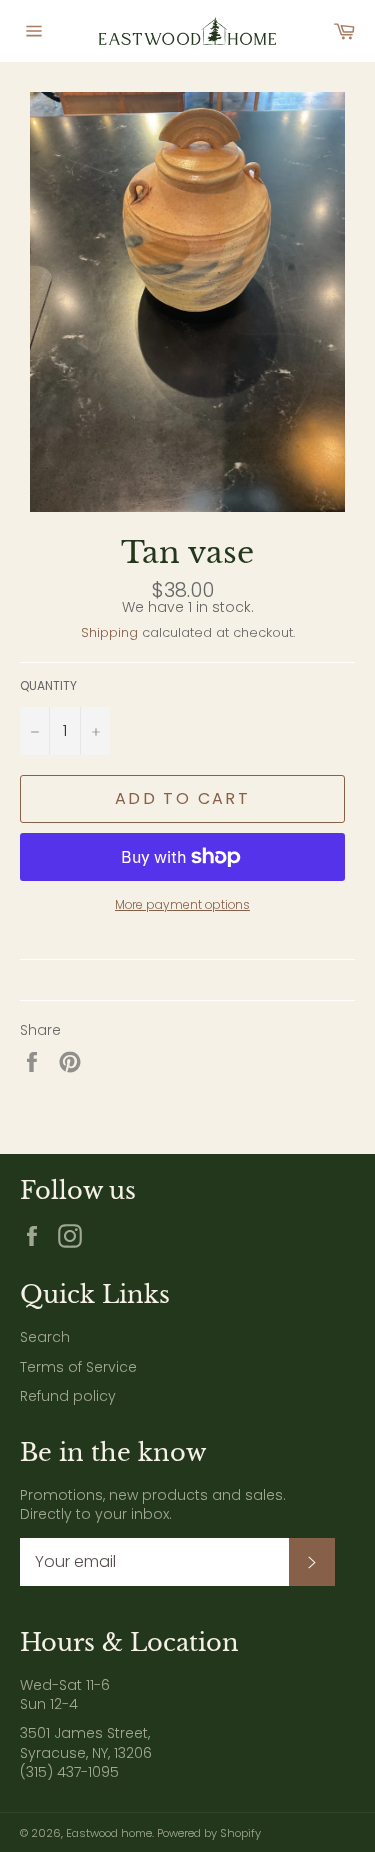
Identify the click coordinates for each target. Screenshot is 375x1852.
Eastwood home (109, 1833)
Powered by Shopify (209, 1833)
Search (45, 1337)
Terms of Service (78, 1367)
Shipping (109, 632)
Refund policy (68, 1396)
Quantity (48, 686)
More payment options (182, 905)
